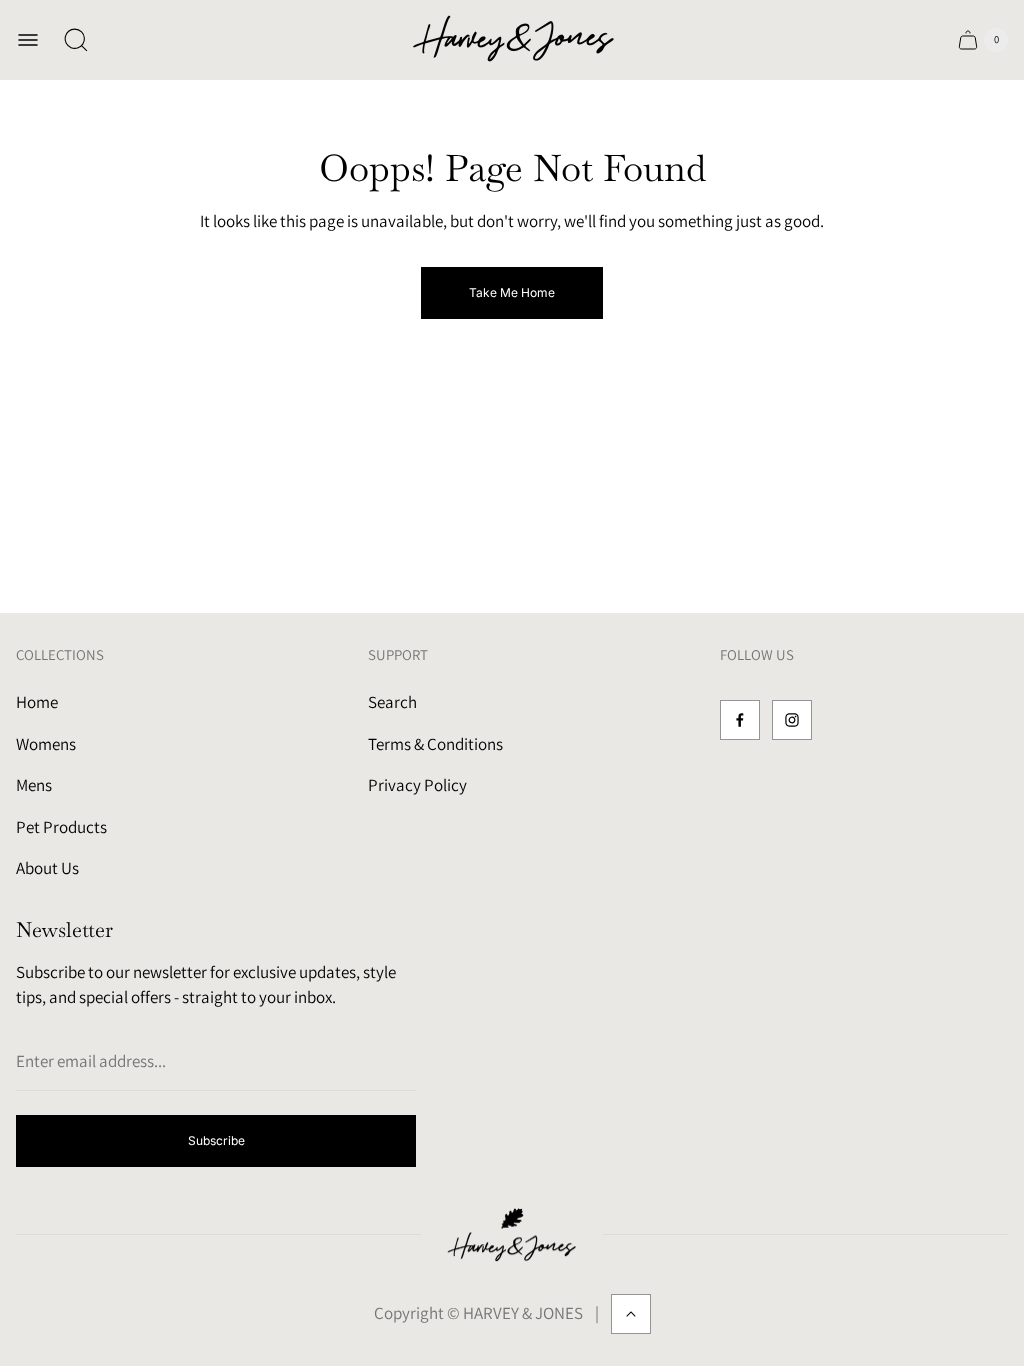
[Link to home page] (512, 1235)
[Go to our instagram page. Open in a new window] (792, 720)
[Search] (76, 40)
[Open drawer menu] (28, 40)
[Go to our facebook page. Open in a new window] (740, 720)
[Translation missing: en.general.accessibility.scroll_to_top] (631, 1314)
